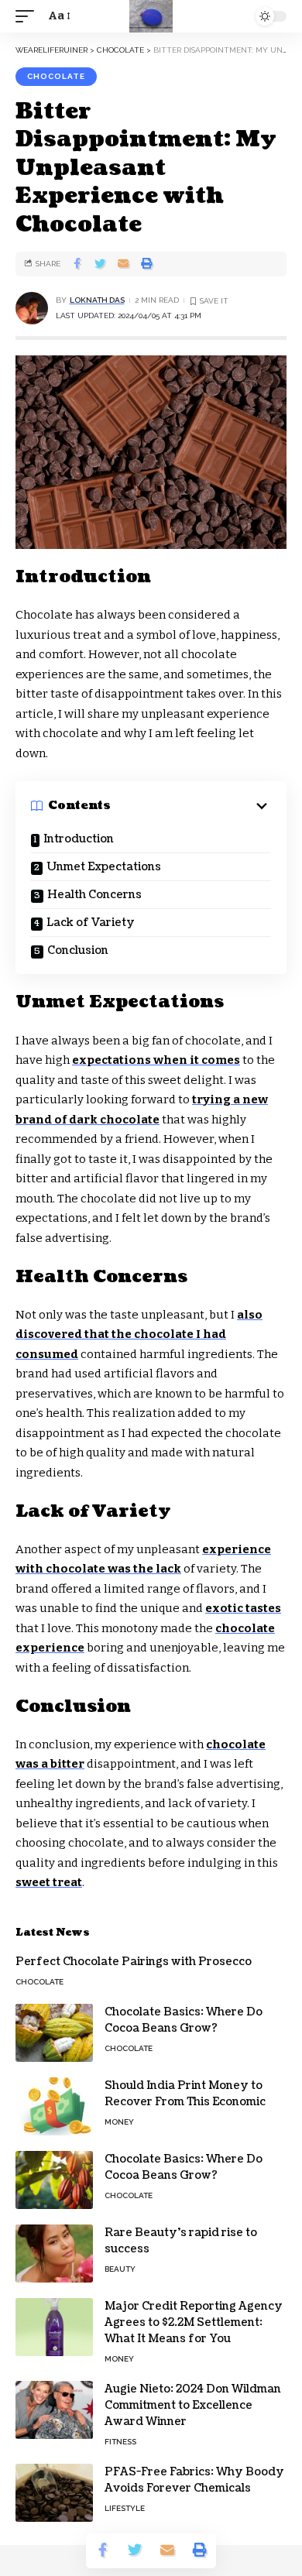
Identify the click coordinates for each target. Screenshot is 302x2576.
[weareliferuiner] (151, 16)
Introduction (79, 839)
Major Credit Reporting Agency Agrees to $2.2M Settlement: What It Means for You (194, 2322)
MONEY (119, 2122)
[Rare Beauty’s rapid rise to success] (54, 2254)
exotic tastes (243, 1608)
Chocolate (56, 76)
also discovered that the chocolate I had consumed (139, 1334)
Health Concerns (94, 895)
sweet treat (49, 1882)
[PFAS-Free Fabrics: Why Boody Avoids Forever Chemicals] (54, 2493)
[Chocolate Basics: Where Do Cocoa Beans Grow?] (54, 2033)
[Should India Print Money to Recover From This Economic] (54, 2106)
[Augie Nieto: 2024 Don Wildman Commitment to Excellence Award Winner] (54, 2410)
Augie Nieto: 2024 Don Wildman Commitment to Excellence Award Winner (193, 2405)
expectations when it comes (156, 1060)
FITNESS (120, 2442)
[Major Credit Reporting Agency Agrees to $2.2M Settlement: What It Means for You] (54, 2327)
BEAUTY (120, 2269)
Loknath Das (97, 300)
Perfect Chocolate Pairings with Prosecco (134, 1962)
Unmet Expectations (104, 867)
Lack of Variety (91, 923)
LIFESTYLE (125, 2508)
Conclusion (78, 950)
